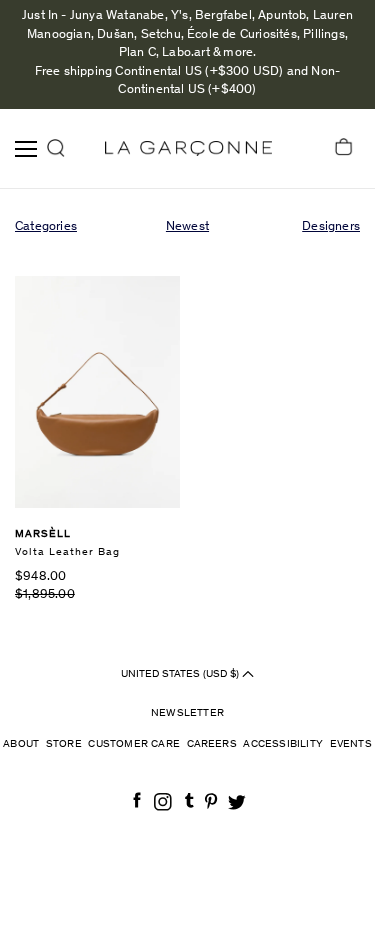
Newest (187, 227)
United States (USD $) (181, 674)
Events (351, 744)
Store (64, 744)
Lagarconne (188, 148)
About (21, 744)
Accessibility (283, 744)
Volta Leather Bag (67, 552)
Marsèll (43, 534)
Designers (331, 227)
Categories (46, 227)
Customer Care (134, 744)
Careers (212, 744)
